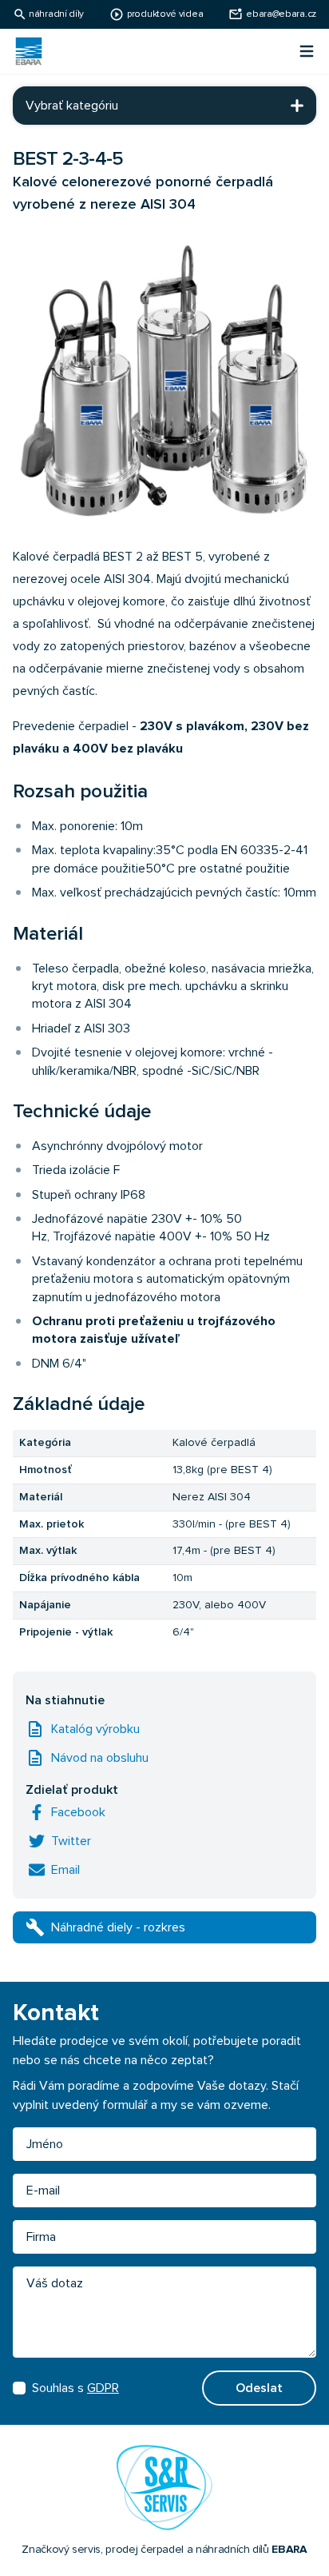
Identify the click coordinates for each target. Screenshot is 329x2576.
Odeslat (259, 2388)
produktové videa (165, 14)
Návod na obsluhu (100, 1758)
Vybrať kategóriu (72, 106)
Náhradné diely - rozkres (118, 1927)
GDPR (103, 2388)
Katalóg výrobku (95, 1729)
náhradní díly (56, 14)
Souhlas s (75, 2388)
